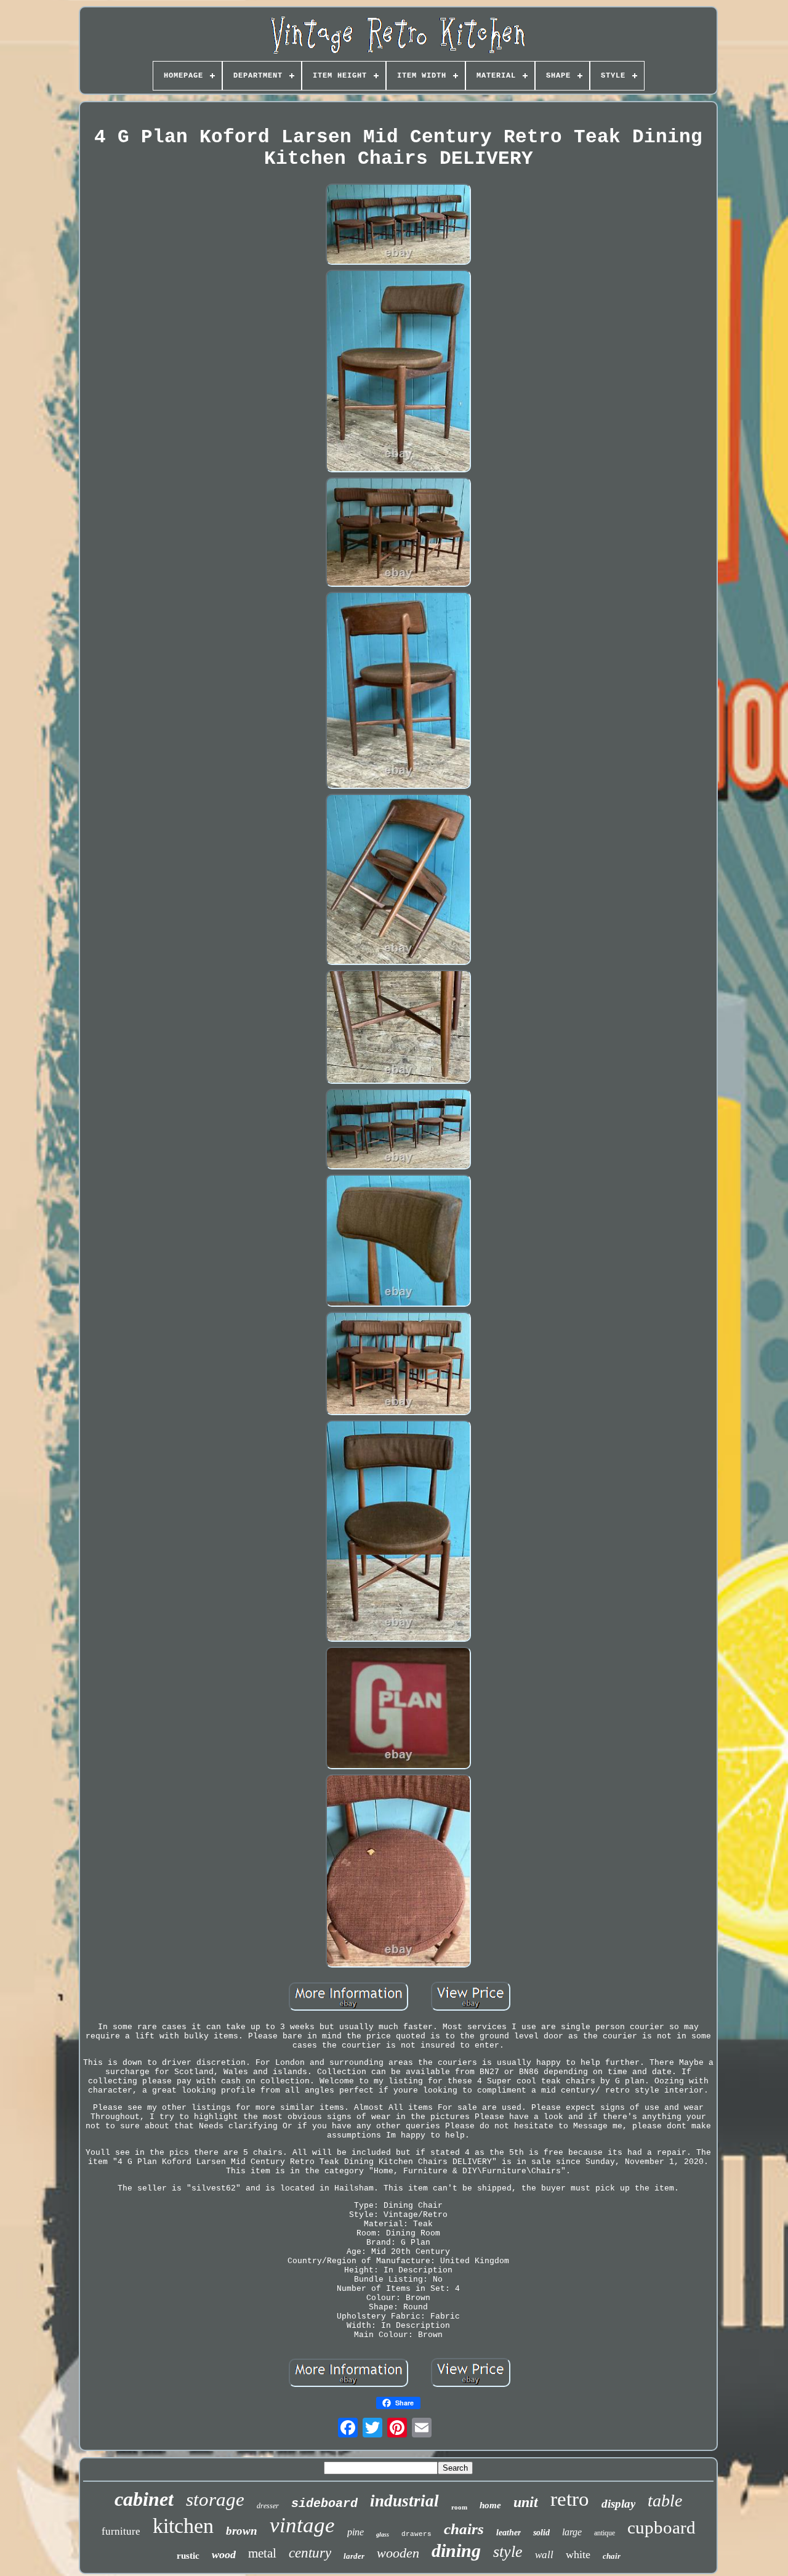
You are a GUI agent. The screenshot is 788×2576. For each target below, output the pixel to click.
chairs (464, 2529)
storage (215, 2499)
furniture (121, 2531)
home (490, 2505)
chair (612, 2556)
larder (354, 2556)
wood (224, 2554)
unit (526, 2502)
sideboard (324, 2504)
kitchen (183, 2526)
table (665, 2501)
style (508, 2552)
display (618, 2504)
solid (541, 2533)
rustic (188, 2556)
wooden (398, 2553)
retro (570, 2499)
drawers (416, 2534)
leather (509, 2533)
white (578, 2554)
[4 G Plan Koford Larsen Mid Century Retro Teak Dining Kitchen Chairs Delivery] (398, 225)
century (310, 2553)
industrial (404, 2501)
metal (262, 2553)
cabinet (144, 2499)
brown (242, 2531)
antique (605, 2533)
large (572, 2532)
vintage (302, 2525)
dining (456, 2550)
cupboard (661, 2527)
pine (356, 2532)
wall (544, 2555)
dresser (268, 2506)
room (459, 2507)
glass (383, 2534)
